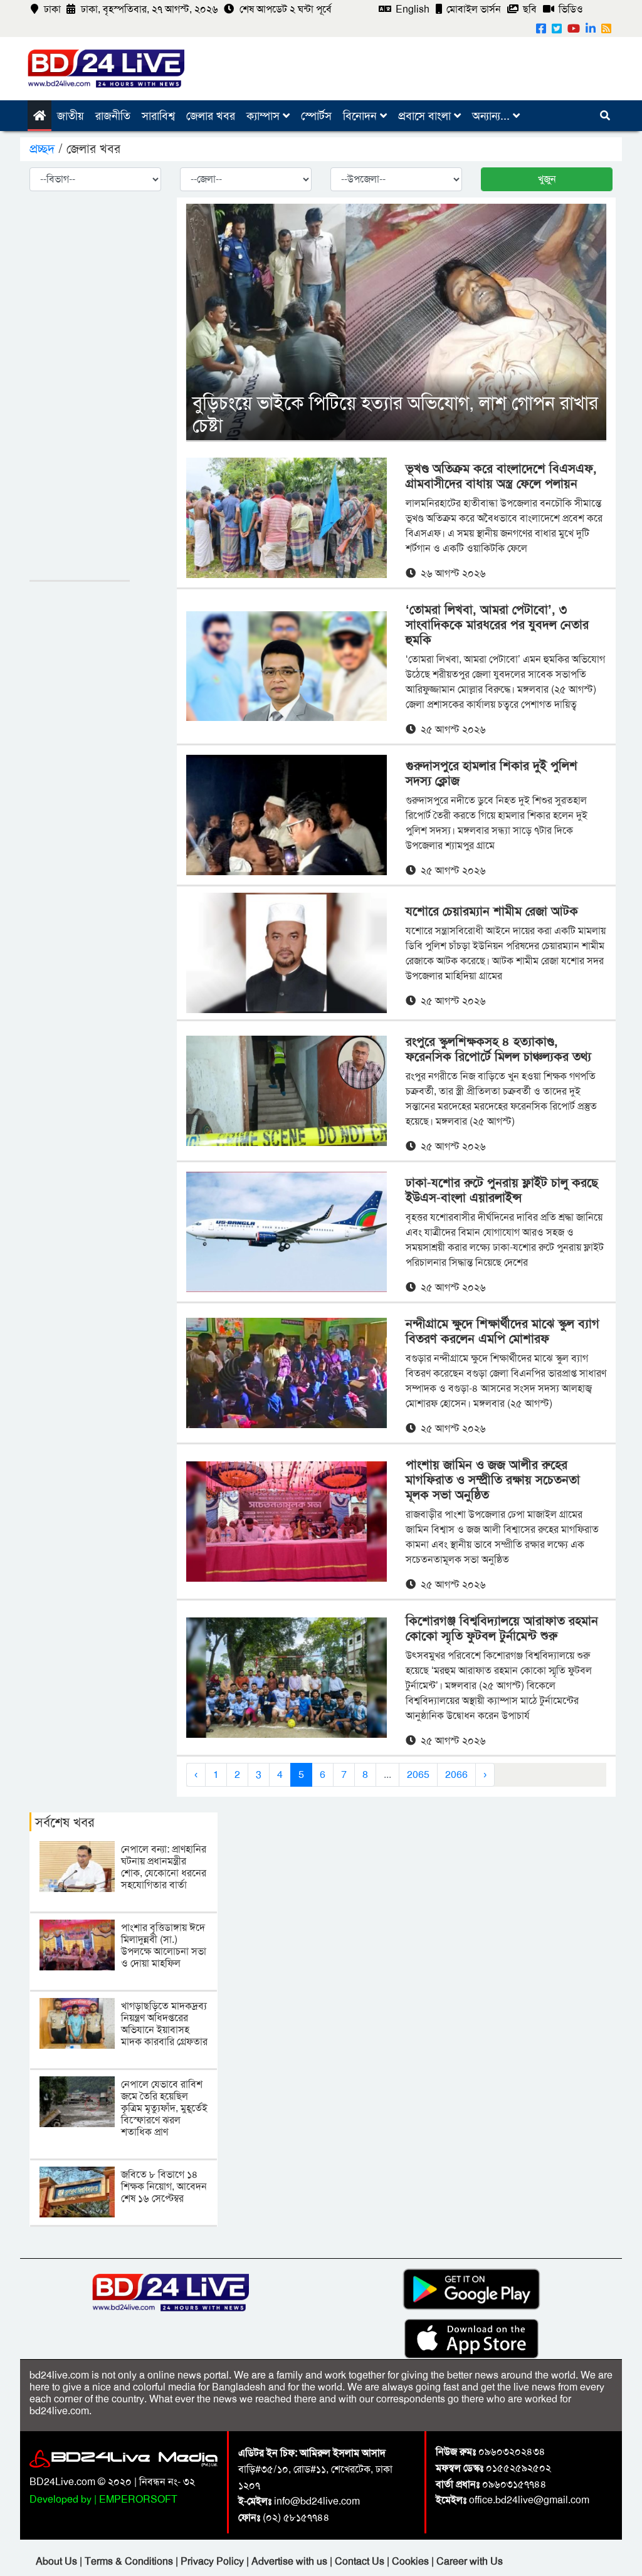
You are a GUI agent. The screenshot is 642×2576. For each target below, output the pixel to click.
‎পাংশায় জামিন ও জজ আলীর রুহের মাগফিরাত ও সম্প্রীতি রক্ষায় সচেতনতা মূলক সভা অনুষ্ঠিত (493, 1480)
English (411, 9)
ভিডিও (570, 9)
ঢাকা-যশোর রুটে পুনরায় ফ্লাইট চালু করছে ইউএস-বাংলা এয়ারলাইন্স (502, 1190)
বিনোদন (361, 116)
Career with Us (470, 2561)
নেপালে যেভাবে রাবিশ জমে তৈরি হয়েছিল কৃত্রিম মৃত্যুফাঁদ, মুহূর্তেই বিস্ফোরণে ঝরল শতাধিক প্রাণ (164, 2108)
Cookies (410, 2561)
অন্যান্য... (492, 116)
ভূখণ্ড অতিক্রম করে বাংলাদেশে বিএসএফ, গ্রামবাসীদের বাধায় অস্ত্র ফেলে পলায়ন (501, 476)
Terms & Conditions (130, 2561)
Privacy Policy (213, 2561)
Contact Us (361, 2561)
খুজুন (547, 179)
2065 (418, 1774)
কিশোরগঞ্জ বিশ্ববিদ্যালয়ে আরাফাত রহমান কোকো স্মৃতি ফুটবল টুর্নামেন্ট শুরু (502, 1628)
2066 (456, 1774)
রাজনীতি (113, 116)
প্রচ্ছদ (44, 149)
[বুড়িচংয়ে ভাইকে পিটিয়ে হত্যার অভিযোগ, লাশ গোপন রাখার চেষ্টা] (396, 321)
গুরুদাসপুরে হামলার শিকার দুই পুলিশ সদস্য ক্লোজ (492, 773)
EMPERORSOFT (138, 2499)
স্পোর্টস (316, 116)
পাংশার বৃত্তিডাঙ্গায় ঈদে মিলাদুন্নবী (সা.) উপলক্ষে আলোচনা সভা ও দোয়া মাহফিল (164, 1946)
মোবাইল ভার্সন (472, 9)
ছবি (529, 9)
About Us (58, 2561)
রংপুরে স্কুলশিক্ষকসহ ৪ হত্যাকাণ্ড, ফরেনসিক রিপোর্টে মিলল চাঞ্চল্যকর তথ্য (498, 1049)
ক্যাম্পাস (265, 116)
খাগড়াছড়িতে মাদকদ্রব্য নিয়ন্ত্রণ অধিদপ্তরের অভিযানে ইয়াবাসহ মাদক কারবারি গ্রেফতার (164, 2024)
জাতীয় (71, 116)
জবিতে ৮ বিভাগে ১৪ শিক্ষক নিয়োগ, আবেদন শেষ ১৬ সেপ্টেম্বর (164, 2186)
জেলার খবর (211, 116)
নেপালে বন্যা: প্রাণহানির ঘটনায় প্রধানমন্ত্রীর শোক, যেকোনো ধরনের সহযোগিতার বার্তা (164, 1867)
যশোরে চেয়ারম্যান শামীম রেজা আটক (492, 911)
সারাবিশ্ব (158, 116)
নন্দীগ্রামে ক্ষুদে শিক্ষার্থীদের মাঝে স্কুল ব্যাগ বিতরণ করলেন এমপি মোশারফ (503, 1331)
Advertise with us (291, 2561)
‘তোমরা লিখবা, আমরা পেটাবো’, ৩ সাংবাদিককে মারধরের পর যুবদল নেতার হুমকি (497, 624)
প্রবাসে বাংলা (426, 116)
